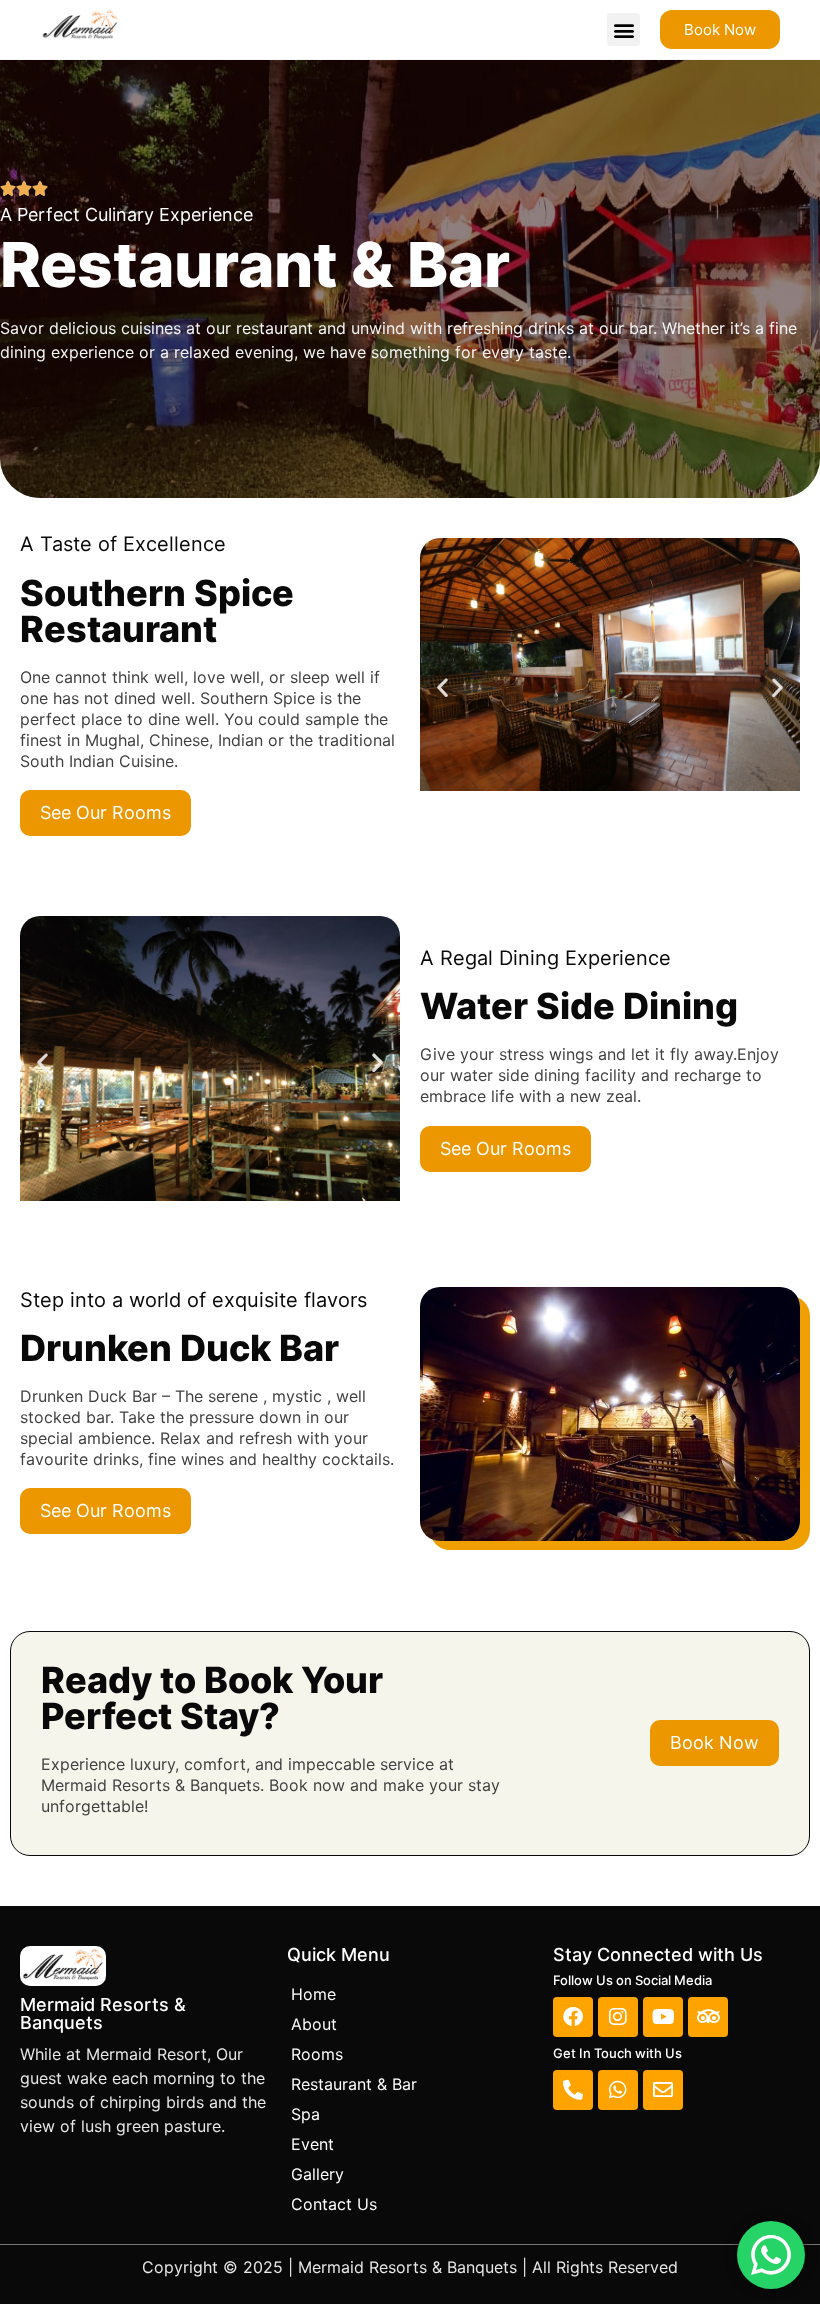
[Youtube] (663, 2017)
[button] (623, 29)
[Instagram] (618, 2017)
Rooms (317, 2054)
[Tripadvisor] (708, 2017)
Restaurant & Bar (354, 2084)
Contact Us (334, 2204)
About (314, 2024)
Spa (305, 2114)
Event (312, 2144)
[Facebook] (573, 2017)
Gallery (317, 2174)
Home (313, 1994)
